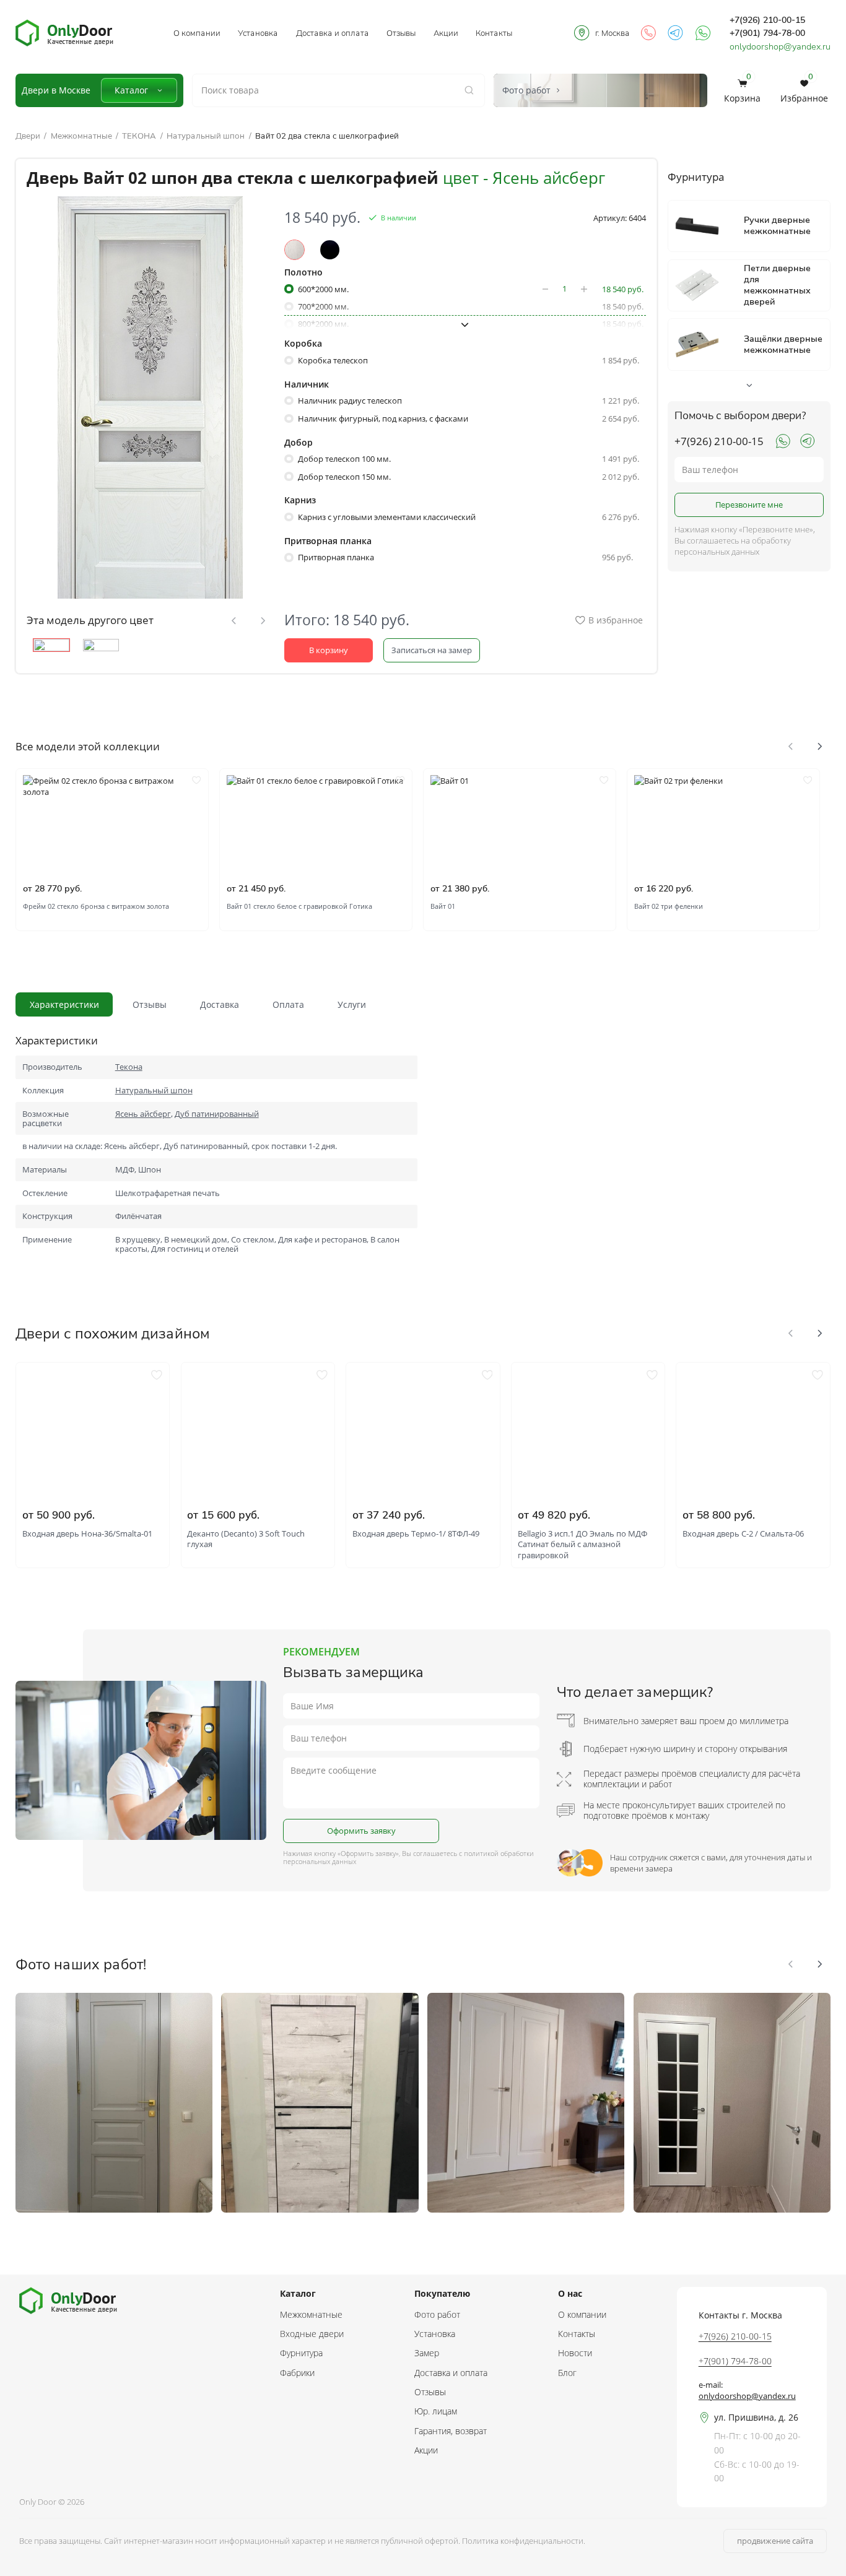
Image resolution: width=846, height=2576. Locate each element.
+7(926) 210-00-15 (767, 20)
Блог (567, 2373)
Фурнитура (301, 2353)
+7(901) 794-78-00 (767, 33)
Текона (129, 1067)
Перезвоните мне (749, 505)
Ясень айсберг (143, 1114)
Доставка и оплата (333, 33)
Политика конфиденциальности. (524, 2541)
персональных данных (320, 1861)
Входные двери (312, 2334)
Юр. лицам (436, 2411)
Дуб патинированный (217, 1114)
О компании (197, 33)
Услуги (352, 1004)
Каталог (131, 90)
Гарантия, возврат (451, 2431)
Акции (446, 33)
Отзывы (401, 33)
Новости (575, 2353)
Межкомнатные (81, 136)
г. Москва (613, 33)
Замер (427, 2353)
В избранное (616, 620)
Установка (258, 33)
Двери (28, 136)
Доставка (220, 1004)
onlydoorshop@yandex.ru (780, 46)
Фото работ (437, 2314)
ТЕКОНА (139, 136)
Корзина (742, 90)
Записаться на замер (432, 650)
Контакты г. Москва (740, 2315)
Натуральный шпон (206, 136)
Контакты (494, 33)
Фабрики (297, 2373)
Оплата (288, 1004)
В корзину (329, 650)
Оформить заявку (361, 1831)
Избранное (804, 90)
